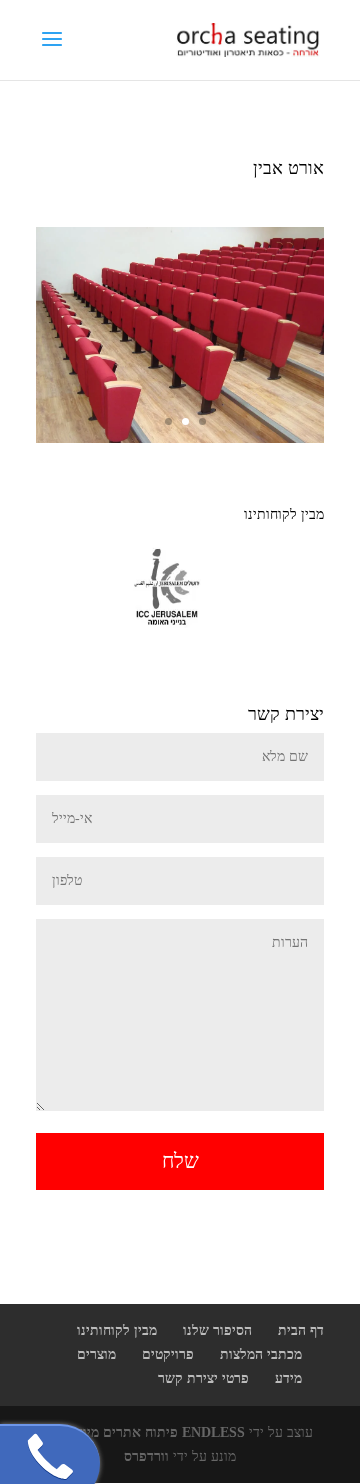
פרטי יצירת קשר (203, 1378)
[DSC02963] (180, 438)
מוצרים (96, 1354)
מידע (288, 1378)
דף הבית (301, 1330)
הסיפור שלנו (217, 1330)
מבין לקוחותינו (117, 1330)
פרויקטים (168, 1354)
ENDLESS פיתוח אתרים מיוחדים (150, 1432)
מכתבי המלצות (261, 1354)
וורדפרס (146, 1456)
